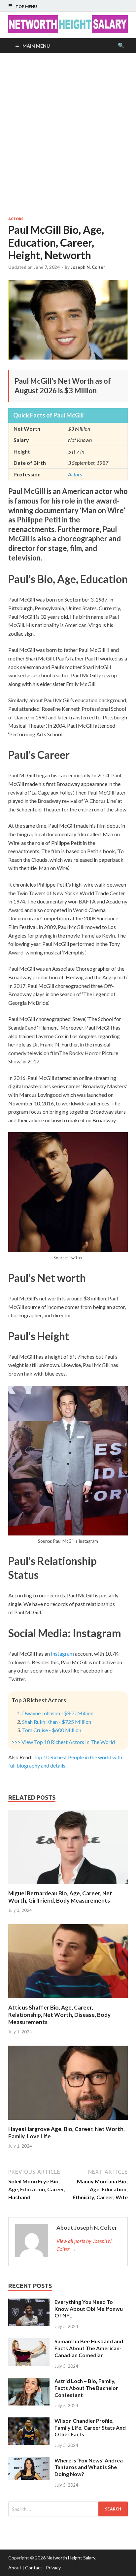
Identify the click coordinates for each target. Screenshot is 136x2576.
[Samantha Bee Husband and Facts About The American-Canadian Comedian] (29, 2342)
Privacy (53, 2568)
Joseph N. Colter (88, 267)
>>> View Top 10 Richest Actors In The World (63, 1742)
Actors (16, 219)
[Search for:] (68, 2509)
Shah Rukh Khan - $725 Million (57, 1722)
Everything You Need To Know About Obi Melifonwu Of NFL (89, 2309)
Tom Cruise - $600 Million (52, 1730)
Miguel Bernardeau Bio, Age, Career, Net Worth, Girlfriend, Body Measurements (60, 1897)
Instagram (62, 1653)
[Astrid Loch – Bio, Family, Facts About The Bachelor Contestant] (29, 2382)
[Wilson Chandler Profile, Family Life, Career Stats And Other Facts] (29, 2421)
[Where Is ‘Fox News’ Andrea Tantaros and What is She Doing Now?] (29, 2461)
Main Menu (36, 46)
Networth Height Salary (71, 2558)
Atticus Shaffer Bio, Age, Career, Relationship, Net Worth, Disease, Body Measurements (59, 2015)
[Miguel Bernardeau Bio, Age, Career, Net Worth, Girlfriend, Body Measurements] (68, 1886)
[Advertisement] (68, 135)
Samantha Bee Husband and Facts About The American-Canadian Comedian (89, 2348)
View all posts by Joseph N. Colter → (85, 2245)
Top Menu (26, 6)
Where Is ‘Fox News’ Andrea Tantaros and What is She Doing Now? (89, 2467)
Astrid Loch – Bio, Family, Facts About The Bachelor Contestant (86, 2388)
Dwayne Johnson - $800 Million (58, 1713)
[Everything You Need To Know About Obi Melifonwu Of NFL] (29, 2302)
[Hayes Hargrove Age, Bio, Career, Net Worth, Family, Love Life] (68, 2121)
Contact (34, 2568)
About (15, 2568)
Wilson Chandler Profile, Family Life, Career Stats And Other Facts (90, 2428)
